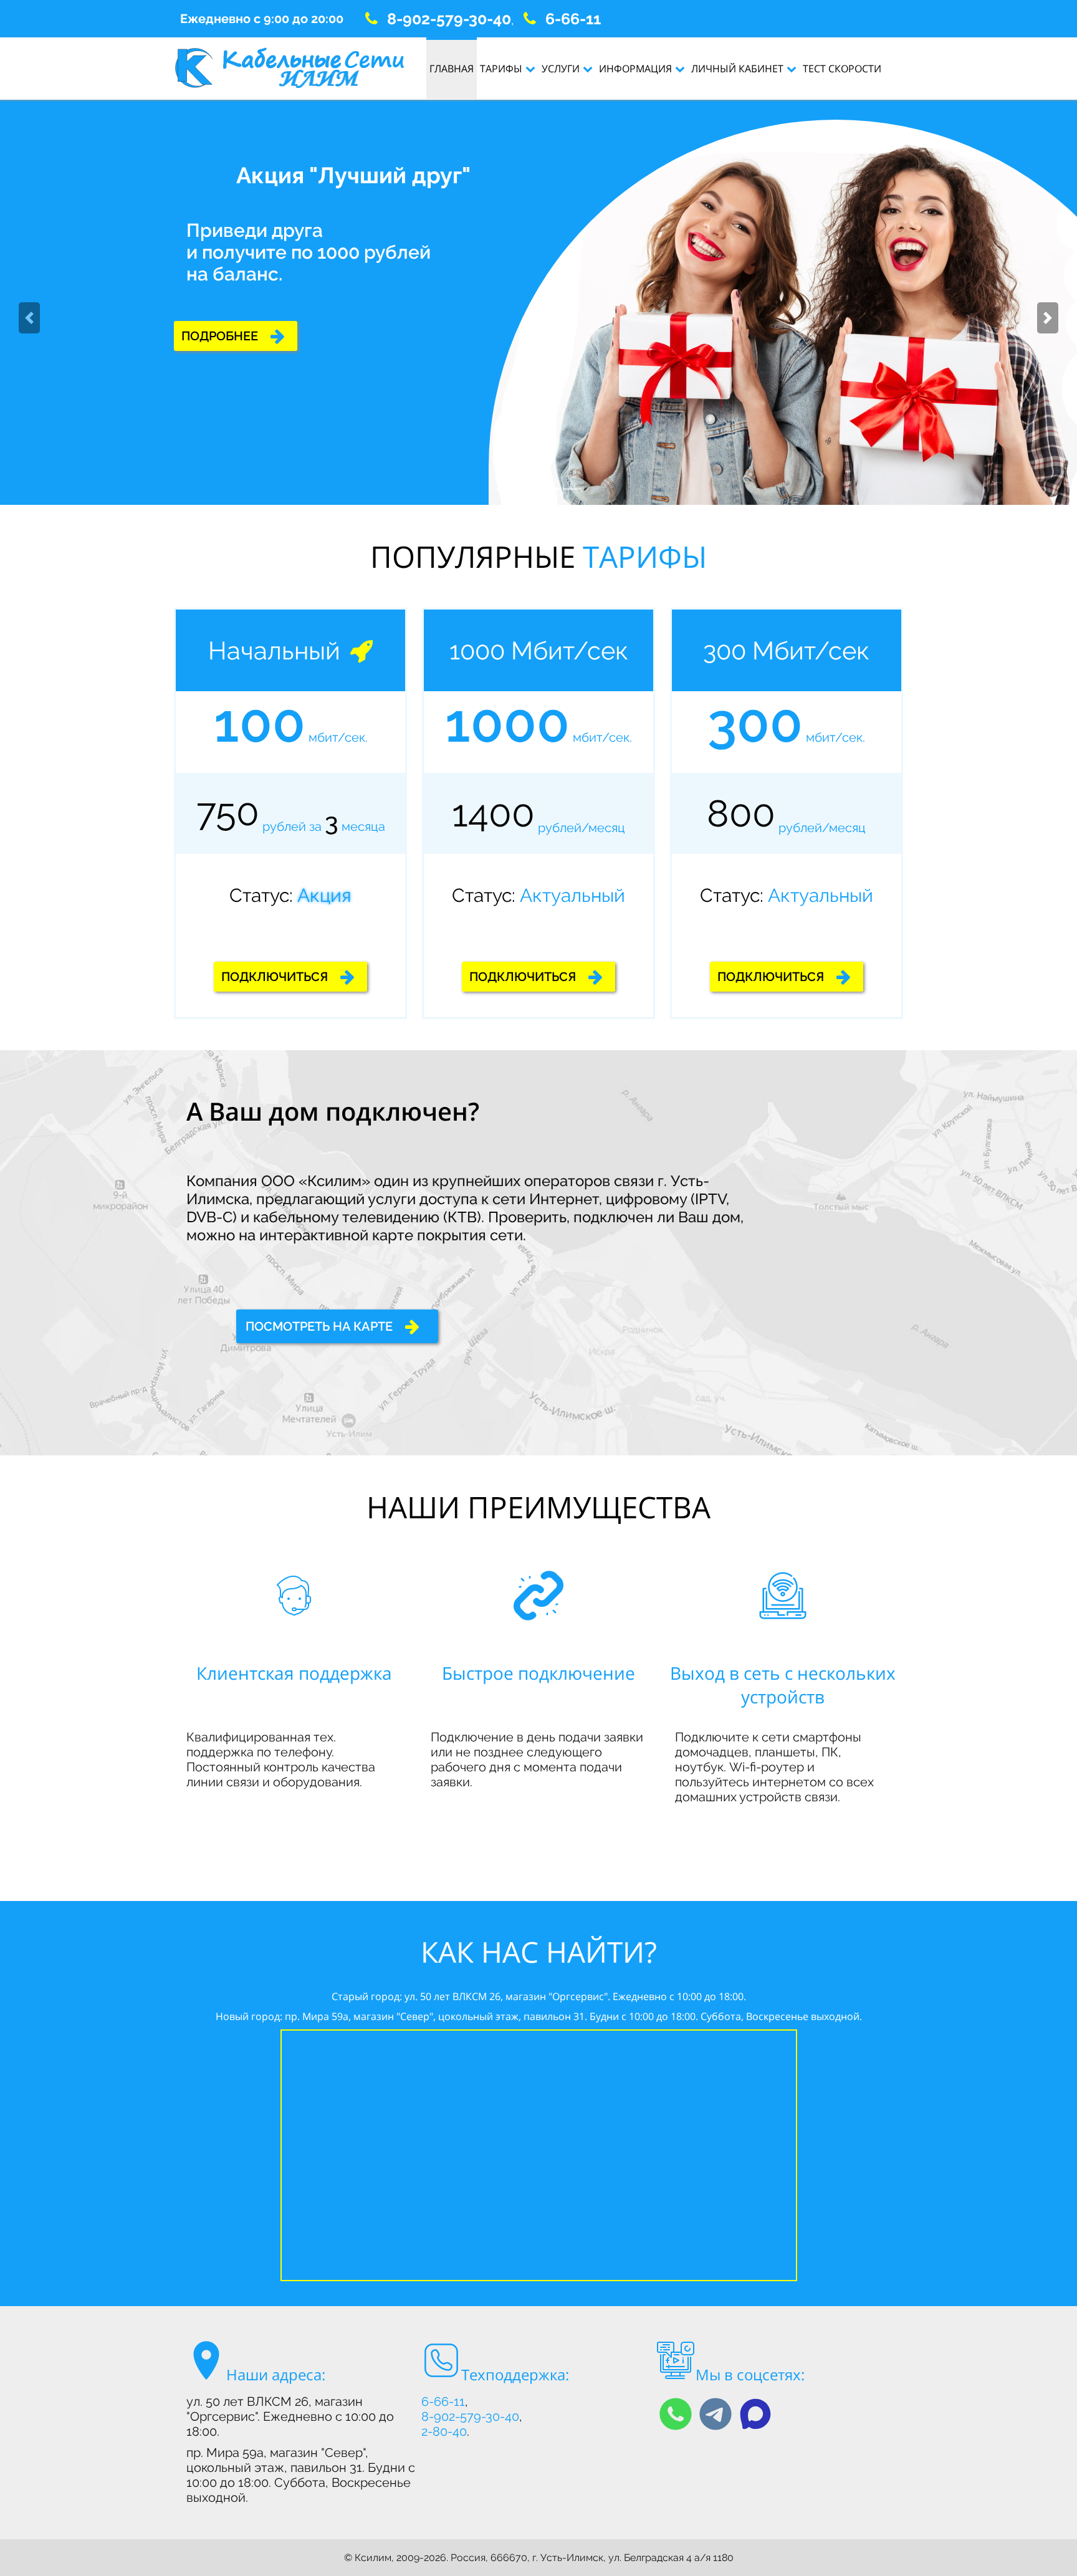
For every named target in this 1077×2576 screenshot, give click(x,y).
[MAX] (755, 2414)
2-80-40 (444, 2431)
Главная (452, 69)
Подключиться (235, 333)
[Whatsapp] (676, 2414)
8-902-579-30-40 (449, 19)
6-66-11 (573, 19)
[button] (29, 318)
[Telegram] (716, 2414)
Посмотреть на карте (319, 1326)
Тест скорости (842, 69)
